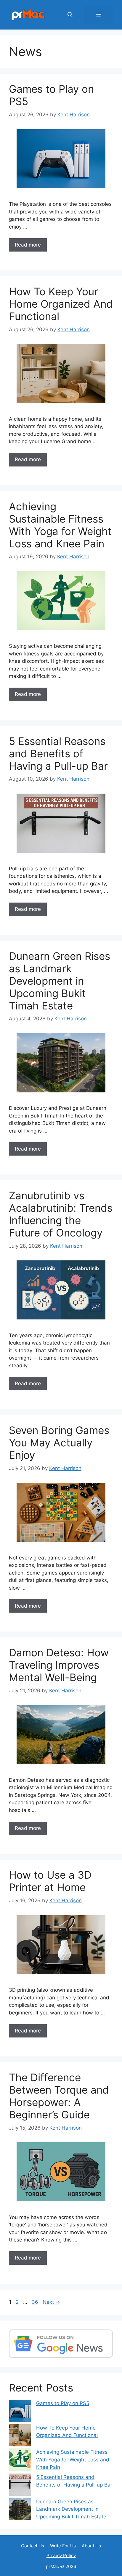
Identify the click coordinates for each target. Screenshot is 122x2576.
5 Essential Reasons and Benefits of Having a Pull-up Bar (58, 753)
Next (51, 2302)
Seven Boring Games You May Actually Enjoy (59, 1443)
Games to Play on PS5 (63, 2403)
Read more (28, 245)
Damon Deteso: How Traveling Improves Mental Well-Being (59, 1665)
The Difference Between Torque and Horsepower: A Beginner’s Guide (59, 2096)
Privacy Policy (61, 2555)
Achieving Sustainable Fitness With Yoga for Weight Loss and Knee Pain (60, 525)
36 (36, 2302)
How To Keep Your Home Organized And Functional (61, 304)
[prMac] (28, 14)
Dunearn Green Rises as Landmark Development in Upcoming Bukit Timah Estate (60, 981)
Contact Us (33, 2546)
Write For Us (63, 2546)
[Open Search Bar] (70, 15)
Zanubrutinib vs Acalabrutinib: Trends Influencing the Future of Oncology (61, 1214)
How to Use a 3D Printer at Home (50, 1881)
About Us (91, 2546)
